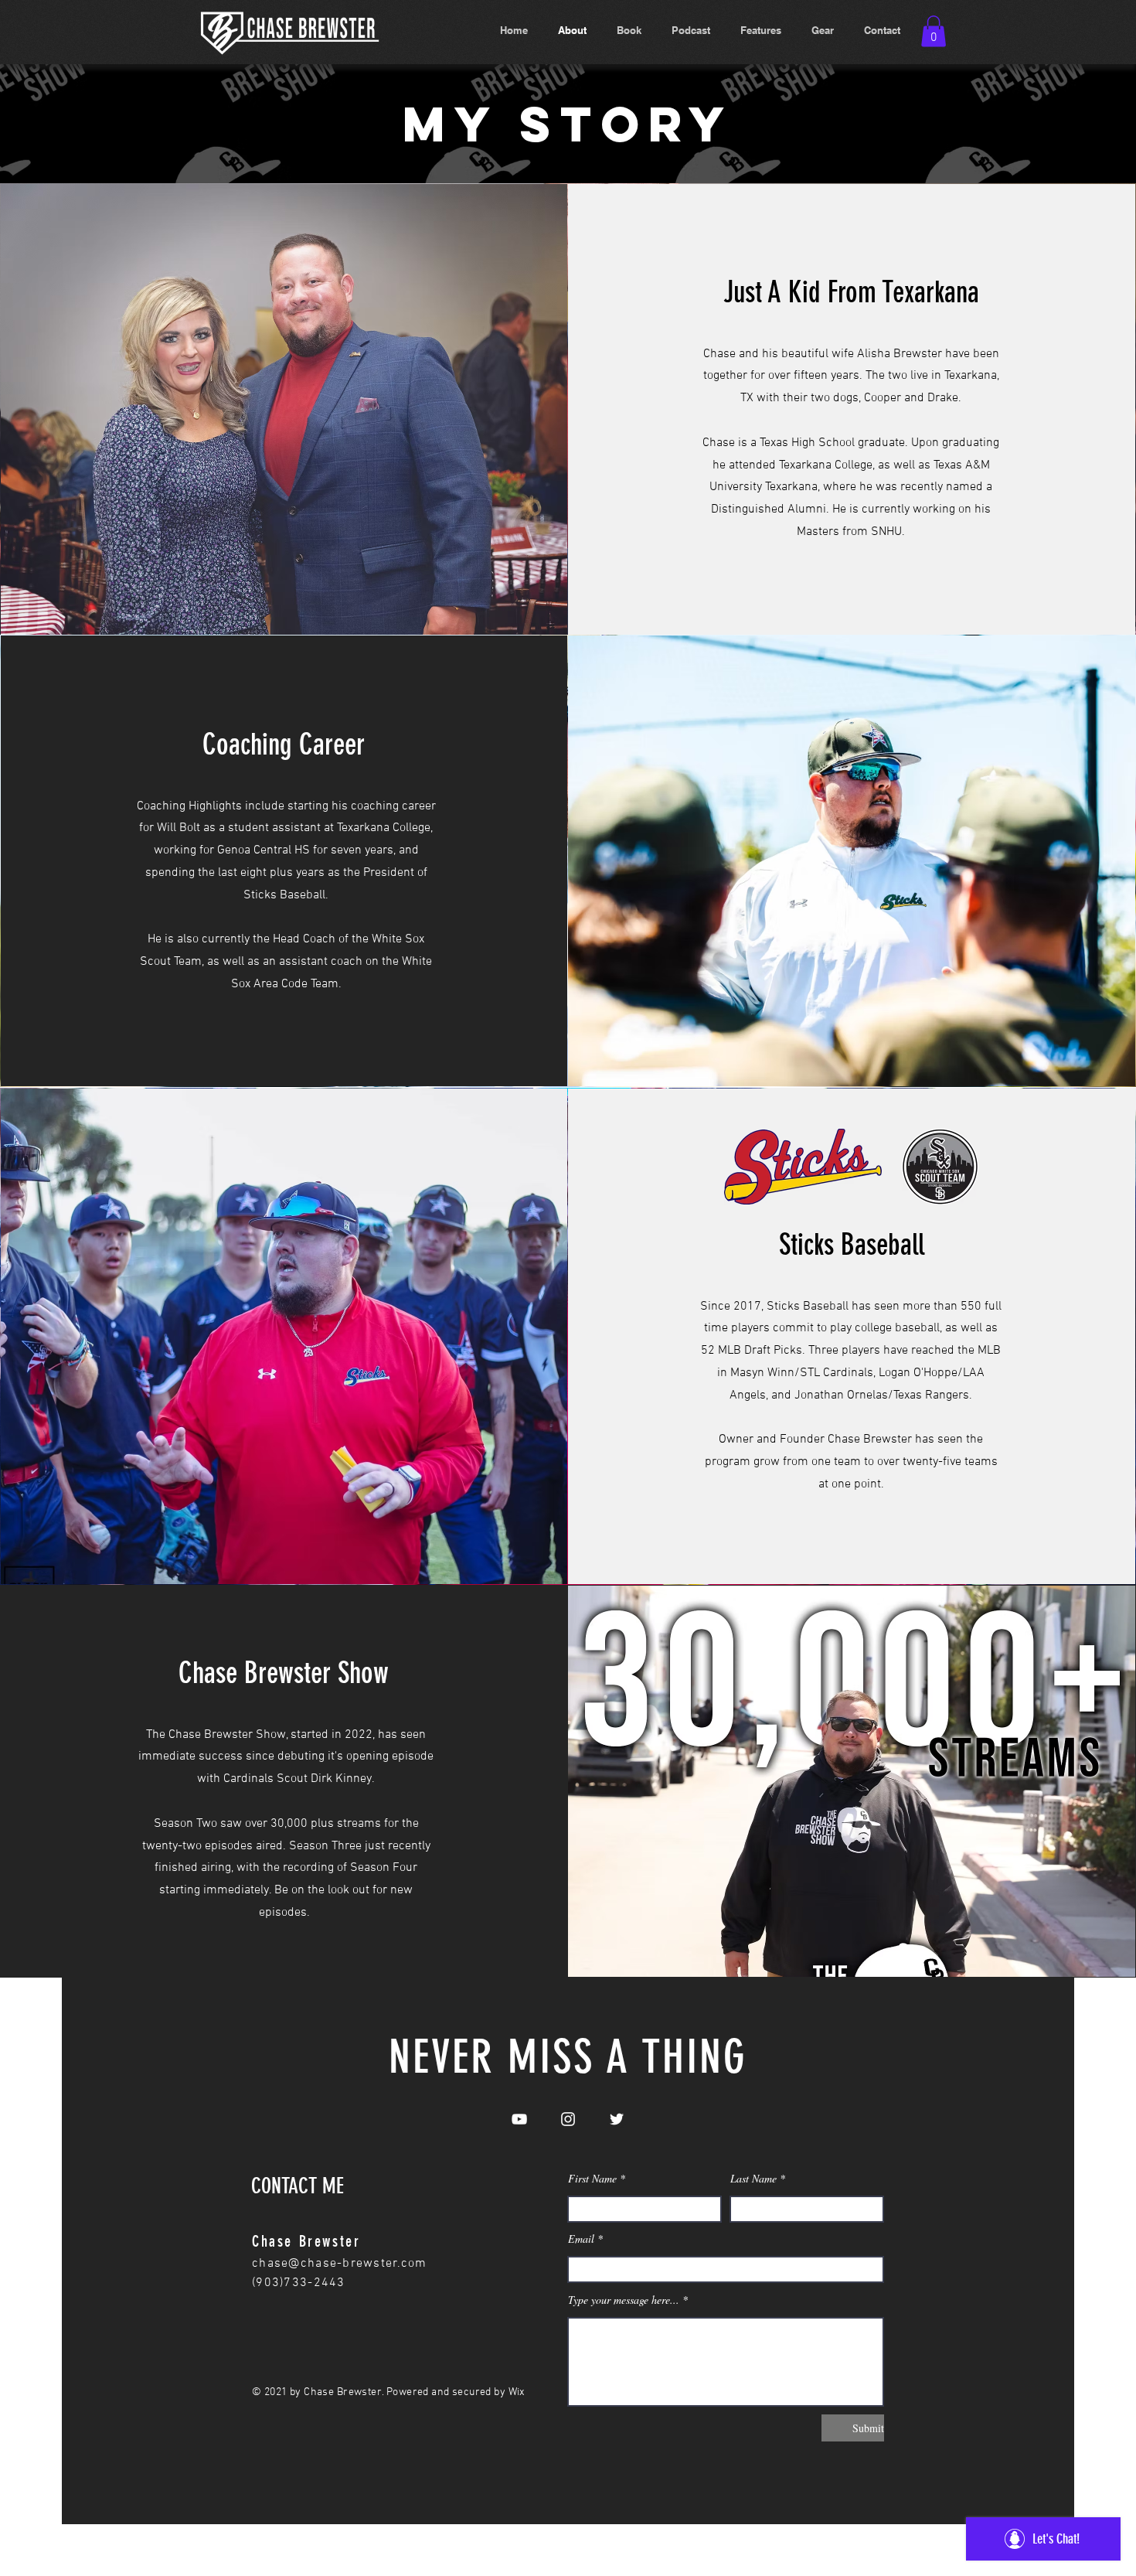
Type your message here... (624, 2300)
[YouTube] (519, 2119)
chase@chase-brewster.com (340, 2264)
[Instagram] (568, 2119)
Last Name (753, 2179)
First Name (592, 2179)
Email (581, 2239)
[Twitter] (617, 2119)
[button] (934, 31)
